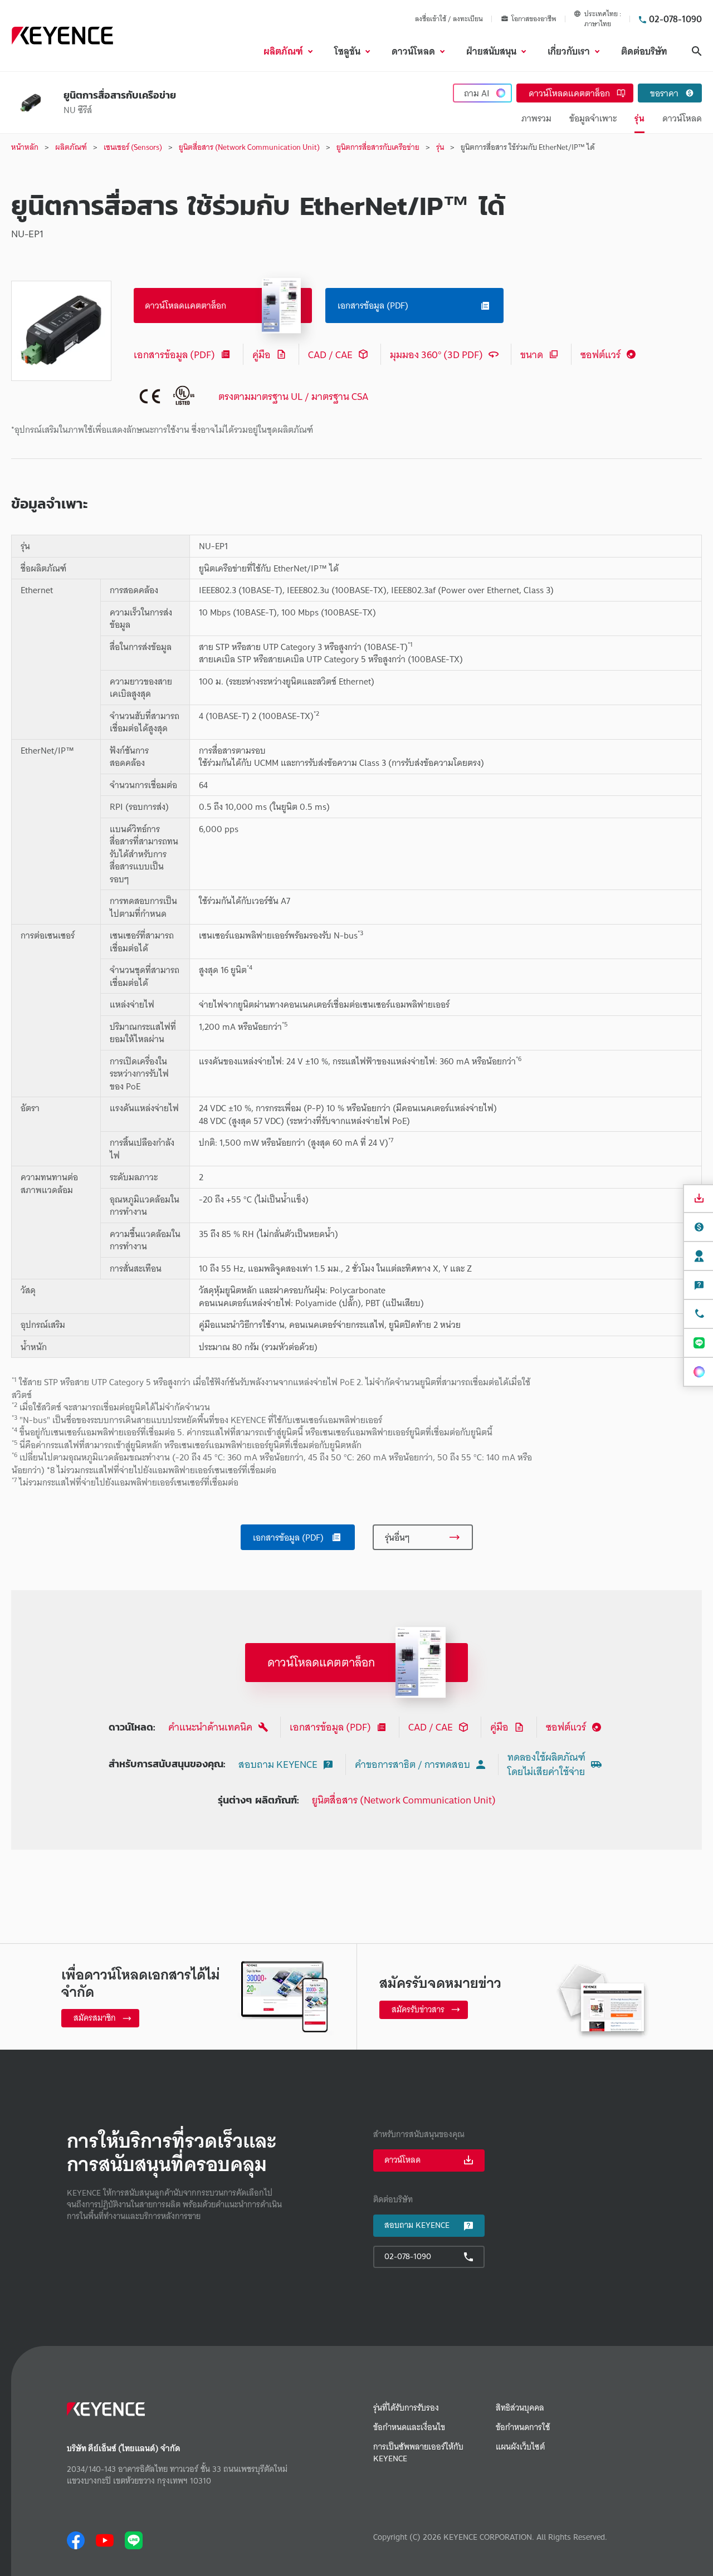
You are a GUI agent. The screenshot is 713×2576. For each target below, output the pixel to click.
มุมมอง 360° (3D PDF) (436, 355)
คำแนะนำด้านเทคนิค (210, 1727)
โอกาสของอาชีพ (534, 19)
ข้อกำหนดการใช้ (523, 2428)
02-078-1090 (675, 19)
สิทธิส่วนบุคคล (520, 2408)
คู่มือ (262, 355)
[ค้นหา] (697, 51)
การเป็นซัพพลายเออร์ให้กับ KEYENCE (418, 2453)
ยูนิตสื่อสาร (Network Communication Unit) (404, 1800)
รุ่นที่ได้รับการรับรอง (406, 2408)
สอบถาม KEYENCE (278, 1764)
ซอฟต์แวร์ (600, 355)
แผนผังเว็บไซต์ (520, 2447)
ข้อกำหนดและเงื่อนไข (409, 2428)
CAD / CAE (330, 355)
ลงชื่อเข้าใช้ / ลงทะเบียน (449, 19)
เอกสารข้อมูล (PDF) (174, 355)
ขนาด (532, 355)
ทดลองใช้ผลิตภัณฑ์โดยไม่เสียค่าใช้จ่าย (546, 1764)
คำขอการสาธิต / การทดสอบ (412, 1764)
